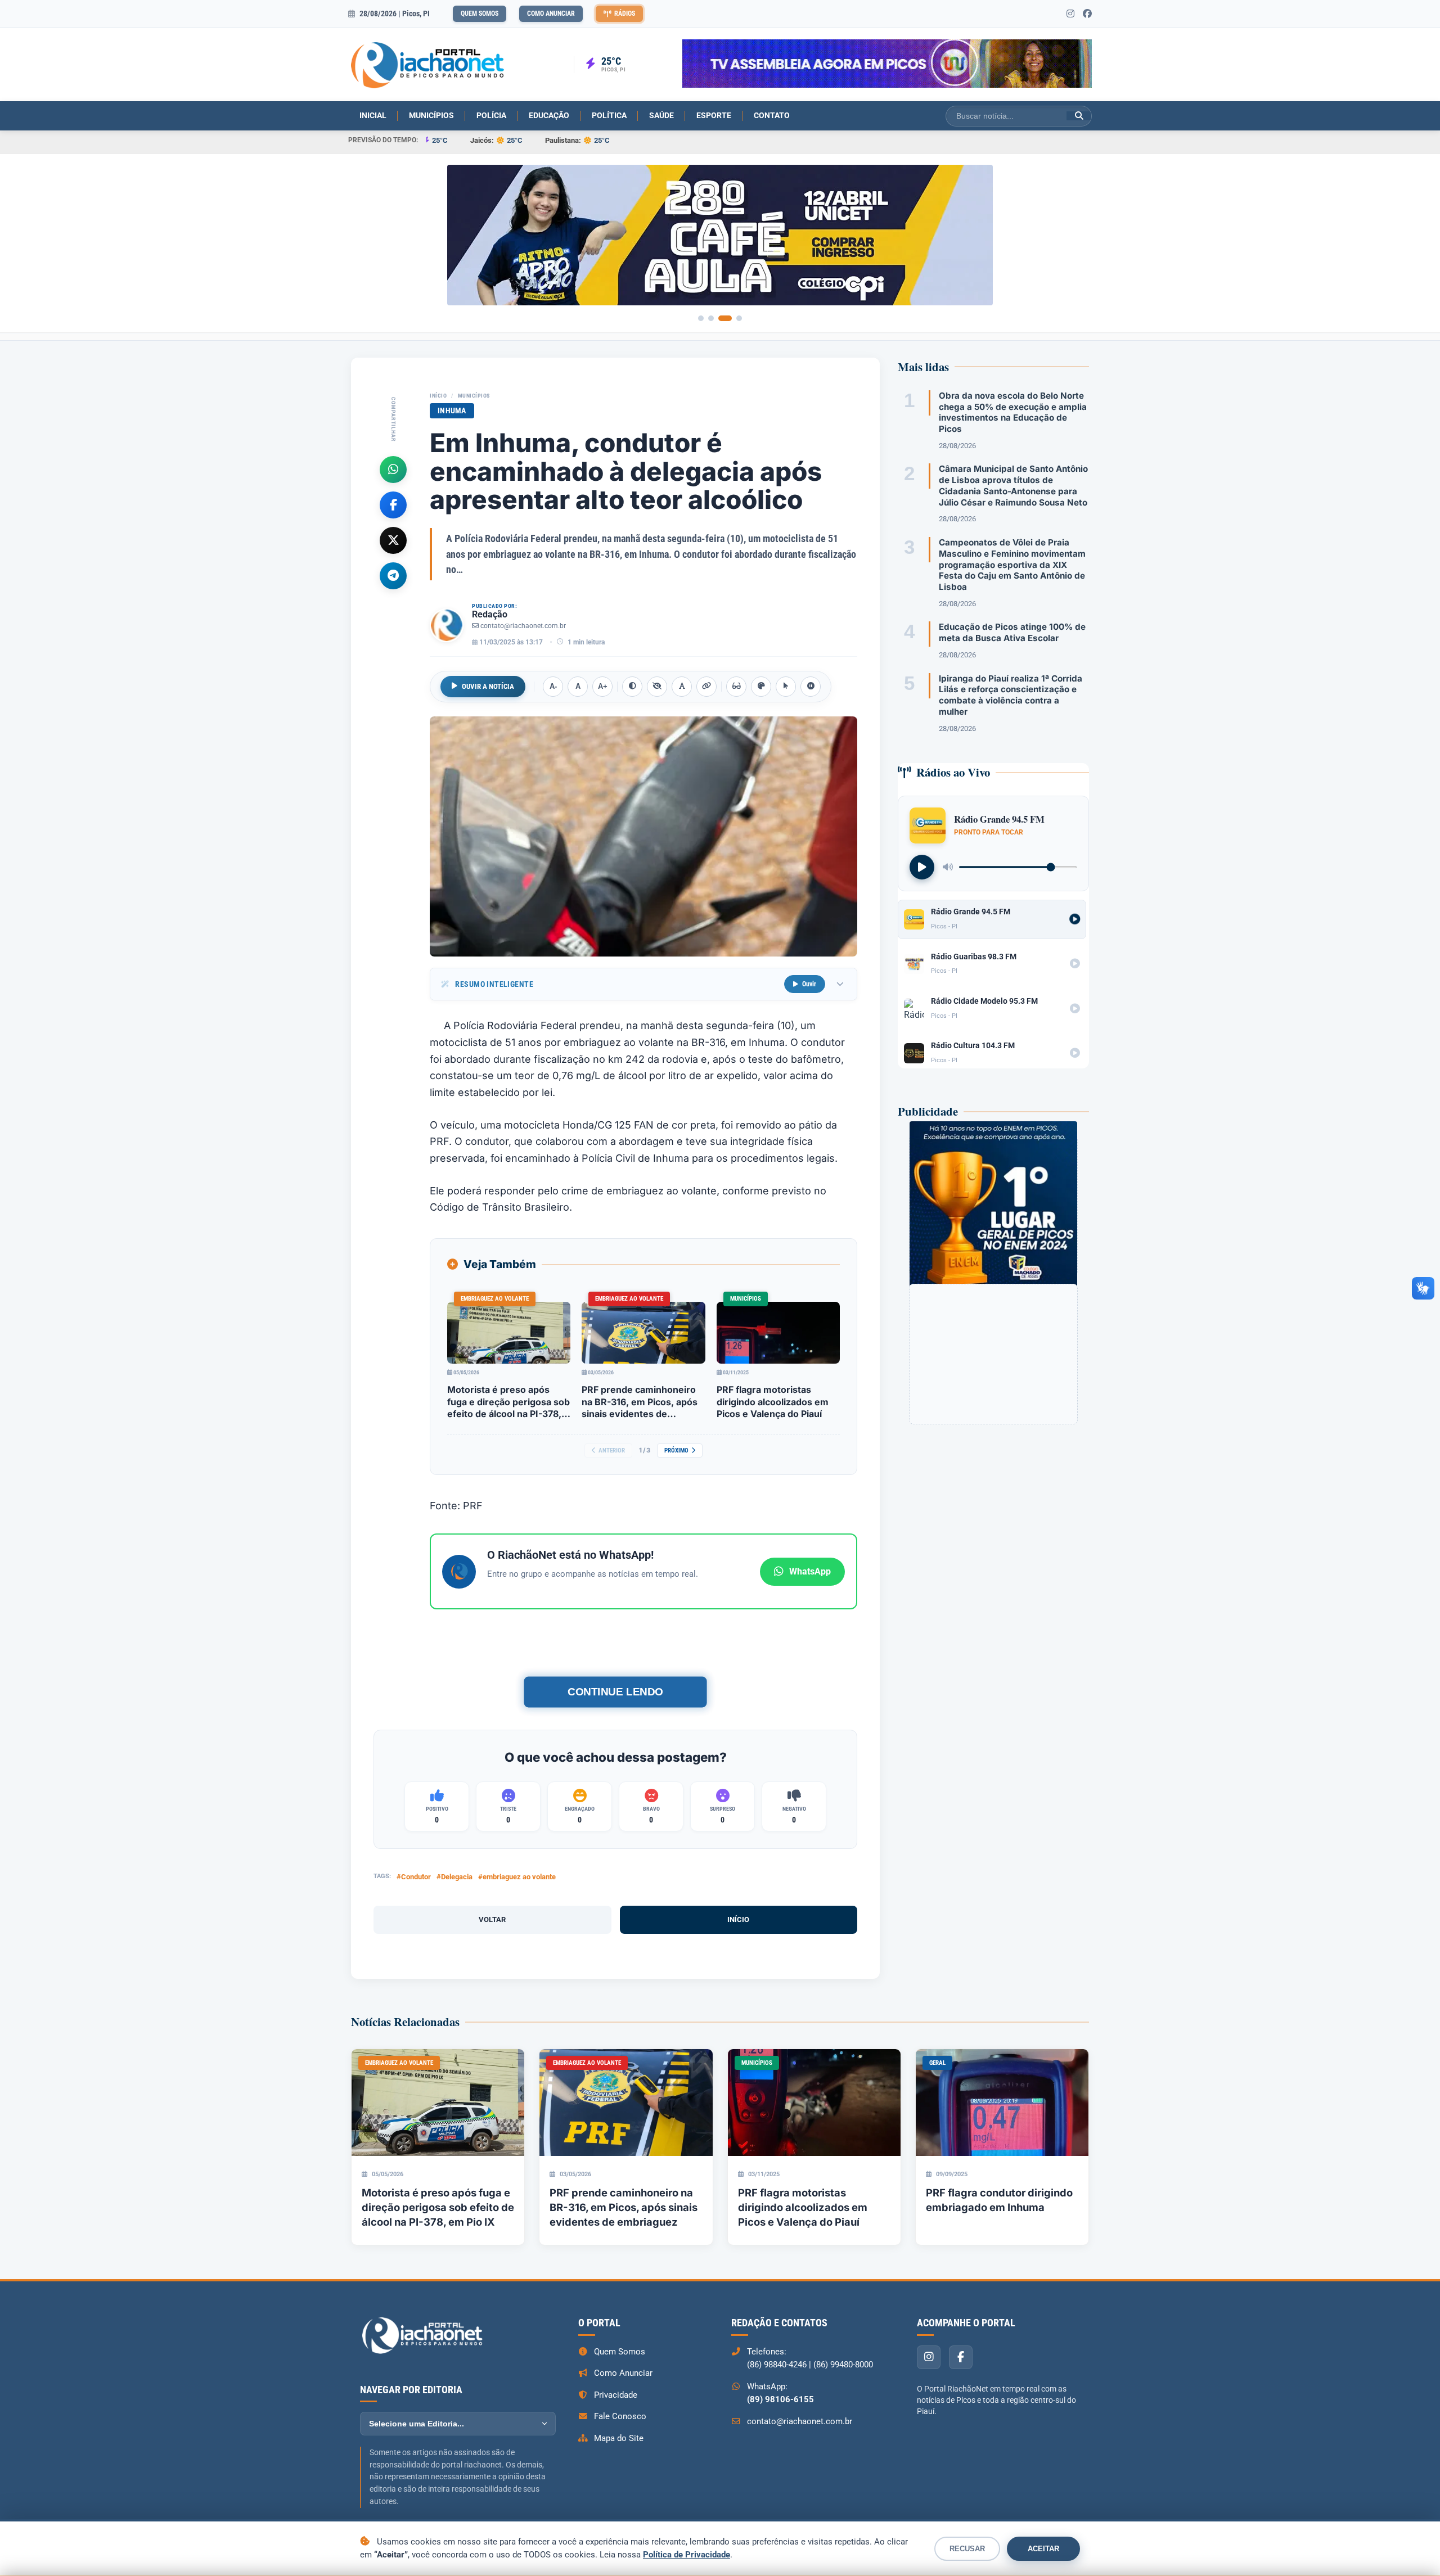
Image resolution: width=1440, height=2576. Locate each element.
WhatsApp (810, 1571)
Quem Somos (480, 13)
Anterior (612, 1451)
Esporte (714, 115)
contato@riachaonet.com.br (523, 626)
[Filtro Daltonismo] (761, 687)
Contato (772, 115)
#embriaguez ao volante (517, 1877)
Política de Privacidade (687, 2555)
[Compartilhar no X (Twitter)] (393, 540)
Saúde (661, 115)
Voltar (492, 1919)
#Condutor (414, 1877)
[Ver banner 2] (711, 318)
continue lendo (615, 1692)
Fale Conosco (620, 2416)
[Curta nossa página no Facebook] (1087, 14)
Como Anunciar (551, 13)
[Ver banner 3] (725, 318)
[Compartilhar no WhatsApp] (393, 469)
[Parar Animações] (811, 687)
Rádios (625, 13)
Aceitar (1043, 2549)
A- (553, 686)
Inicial (373, 115)
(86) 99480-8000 (843, 2365)
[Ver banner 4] (739, 318)
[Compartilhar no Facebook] (393, 504)
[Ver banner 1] (701, 318)
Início (438, 396)
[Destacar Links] (706, 687)
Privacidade (616, 2395)
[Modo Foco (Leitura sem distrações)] (736, 687)
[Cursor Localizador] (786, 687)
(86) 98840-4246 (777, 2365)
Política (609, 115)
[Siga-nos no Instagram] (1070, 14)
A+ (603, 686)
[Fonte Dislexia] (682, 687)
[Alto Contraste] (632, 687)
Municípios (431, 115)
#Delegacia (454, 1877)
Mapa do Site (619, 2438)
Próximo (676, 1451)
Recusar (967, 2549)
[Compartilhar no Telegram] (393, 575)
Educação (549, 115)
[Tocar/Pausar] (922, 867)
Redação (490, 614)
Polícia (491, 115)
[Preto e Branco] (657, 687)
